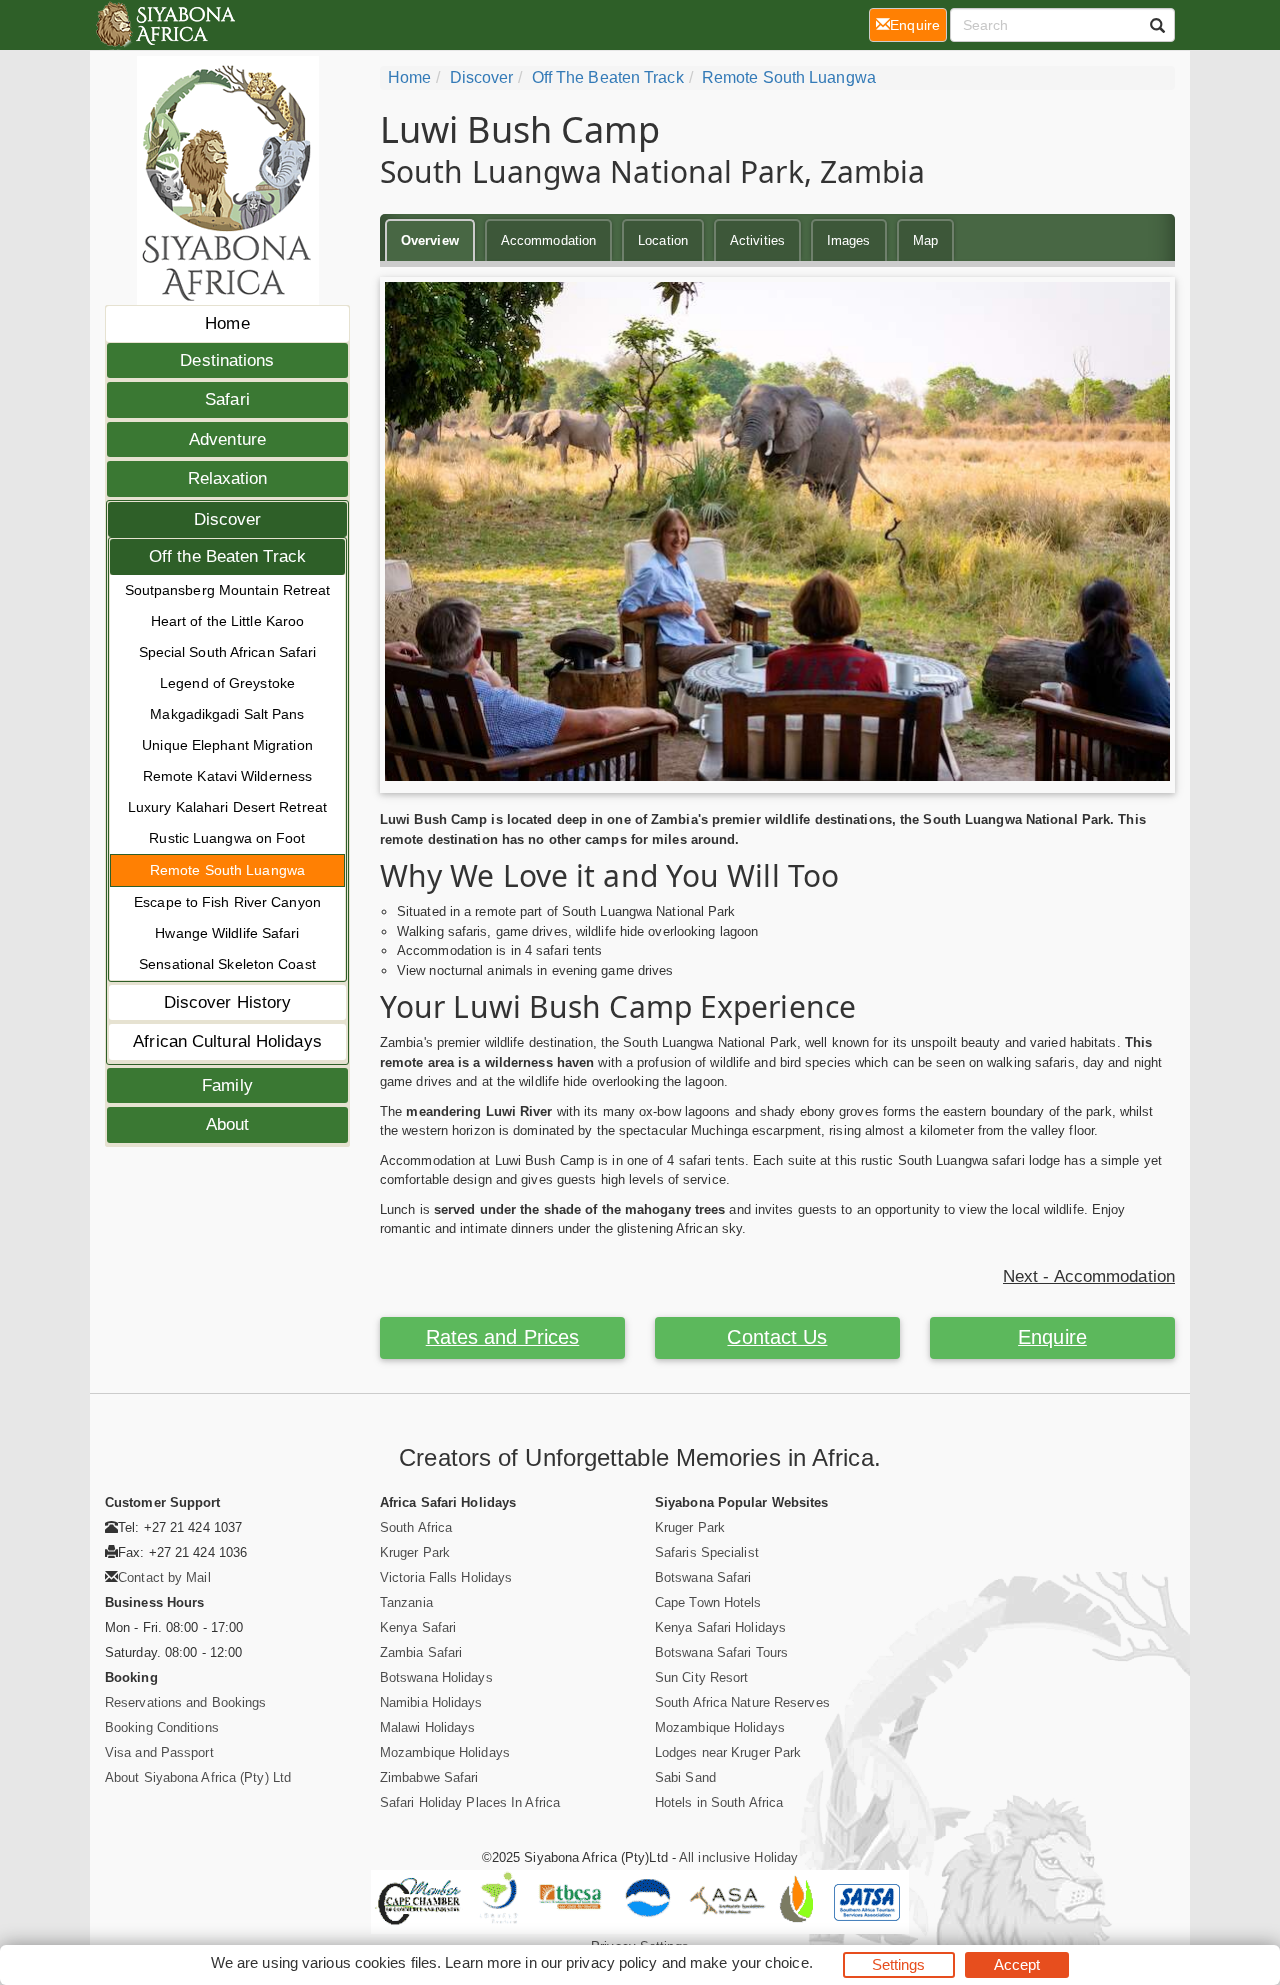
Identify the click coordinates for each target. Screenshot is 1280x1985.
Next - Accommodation (1089, 1276)
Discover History (228, 1002)
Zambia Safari (421, 1652)
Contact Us (777, 1337)
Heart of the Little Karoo (228, 621)
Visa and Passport (159, 1752)
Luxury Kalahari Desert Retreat (227, 807)
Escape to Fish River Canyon (227, 902)
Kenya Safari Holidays (720, 1627)
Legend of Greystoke (227, 683)
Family (227, 1085)
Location (663, 240)
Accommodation (548, 240)
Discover (228, 519)
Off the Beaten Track (227, 556)
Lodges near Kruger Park (728, 1752)
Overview (430, 240)
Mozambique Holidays (445, 1752)
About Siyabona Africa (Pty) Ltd (198, 1777)
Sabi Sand (685, 1777)
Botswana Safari (703, 1577)
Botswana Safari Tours (721, 1652)
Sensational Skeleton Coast (227, 964)
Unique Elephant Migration (227, 745)
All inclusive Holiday (738, 1857)
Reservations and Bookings (186, 1702)
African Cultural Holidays (227, 1041)
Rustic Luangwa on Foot (227, 838)
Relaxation (228, 478)
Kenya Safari (418, 1627)
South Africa (416, 1527)
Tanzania (406, 1602)
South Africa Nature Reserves (742, 1702)
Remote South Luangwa (227, 870)
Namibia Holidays (431, 1702)
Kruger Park (415, 1552)
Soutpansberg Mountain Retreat (228, 590)
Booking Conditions (162, 1727)
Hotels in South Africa (719, 1802)
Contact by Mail (164, 1577)
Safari (227, 399)
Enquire (1052, 1337)
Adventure (227, 439)
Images (849, 240)
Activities (757, 240)
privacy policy (611, 1962)
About (228, 1124)
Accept (1017, 1964)
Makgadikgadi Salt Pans (227, 714)
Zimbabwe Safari (429, 1777)
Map (925, 240)
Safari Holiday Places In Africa (470, 1802)
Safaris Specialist (707, 1552)
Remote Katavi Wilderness (227, 776)
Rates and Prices (503, 1337)
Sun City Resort (702, 1677)
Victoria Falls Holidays (446, 1577)
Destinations (227, 360)
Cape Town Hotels (708, 1602)
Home (227, 323)
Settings (899, 1964)
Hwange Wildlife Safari (227, 933)
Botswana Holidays (436, 1677)
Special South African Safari (228, 652)
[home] (164, 25)
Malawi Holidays (428, 1727)
